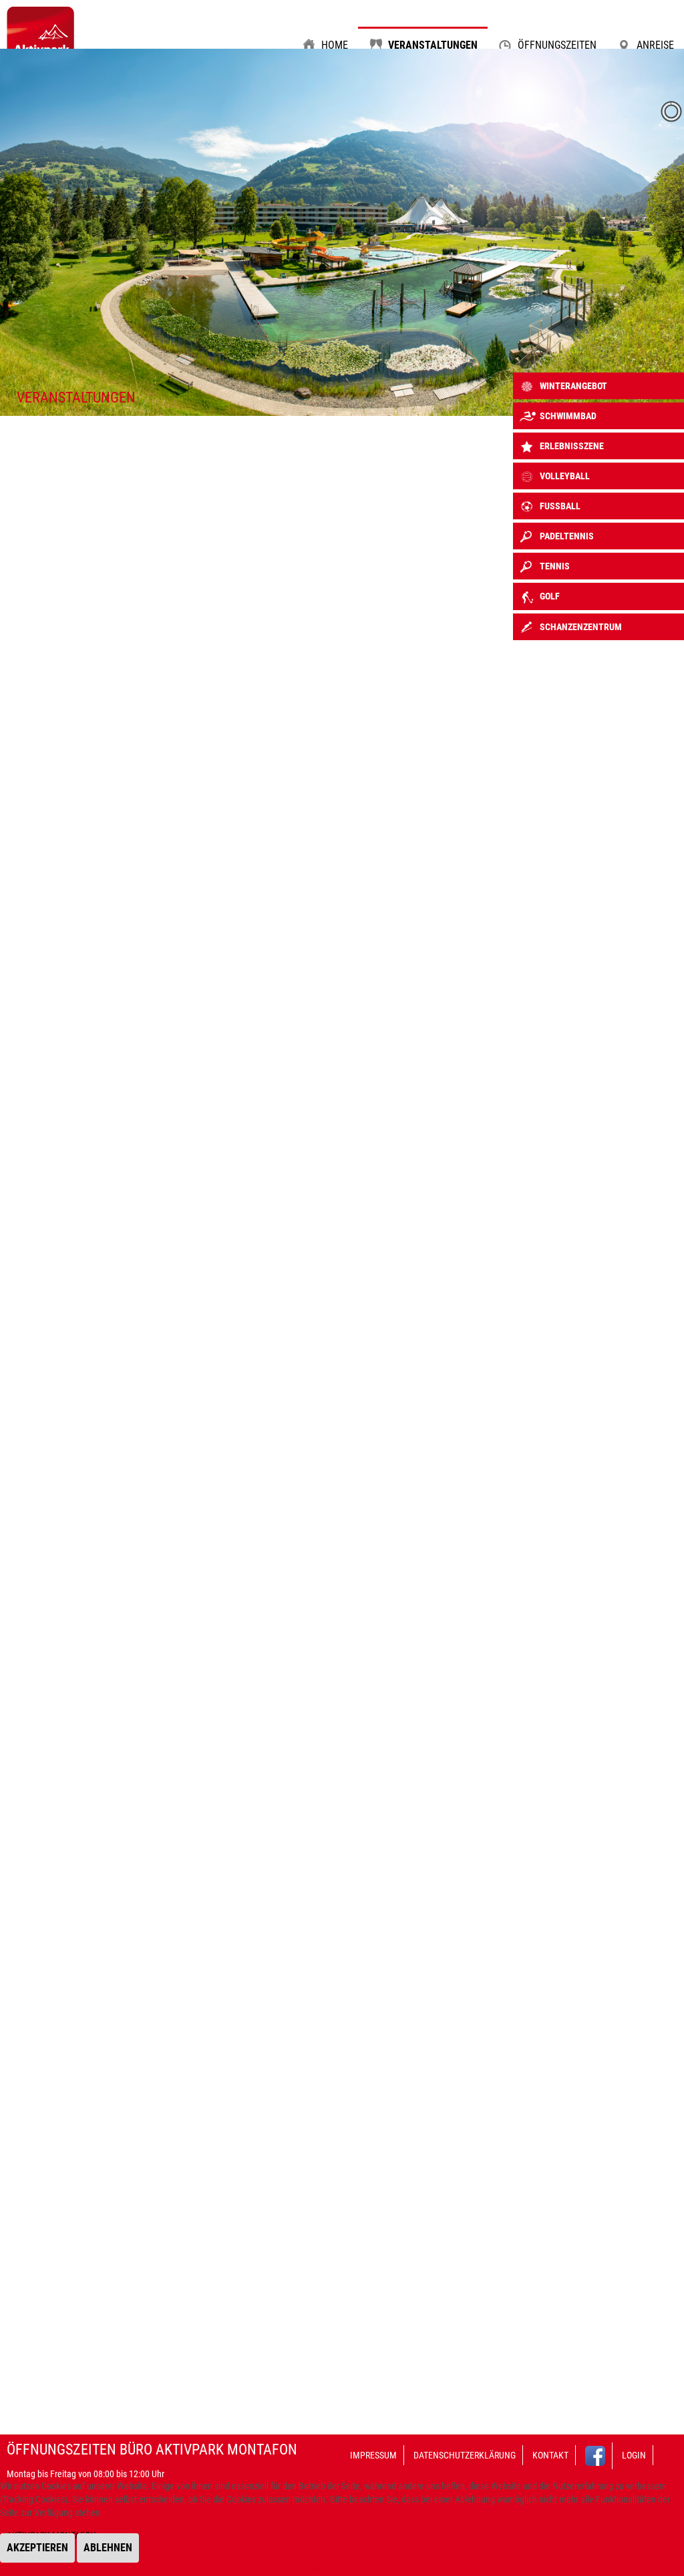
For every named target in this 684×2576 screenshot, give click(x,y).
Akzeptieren (37, 2548)
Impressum (373, 2455)
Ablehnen (108, 2548)
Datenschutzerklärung (465, 2455)
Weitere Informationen (320, 2569)
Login (634, 2455)
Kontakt (550, 2455)
